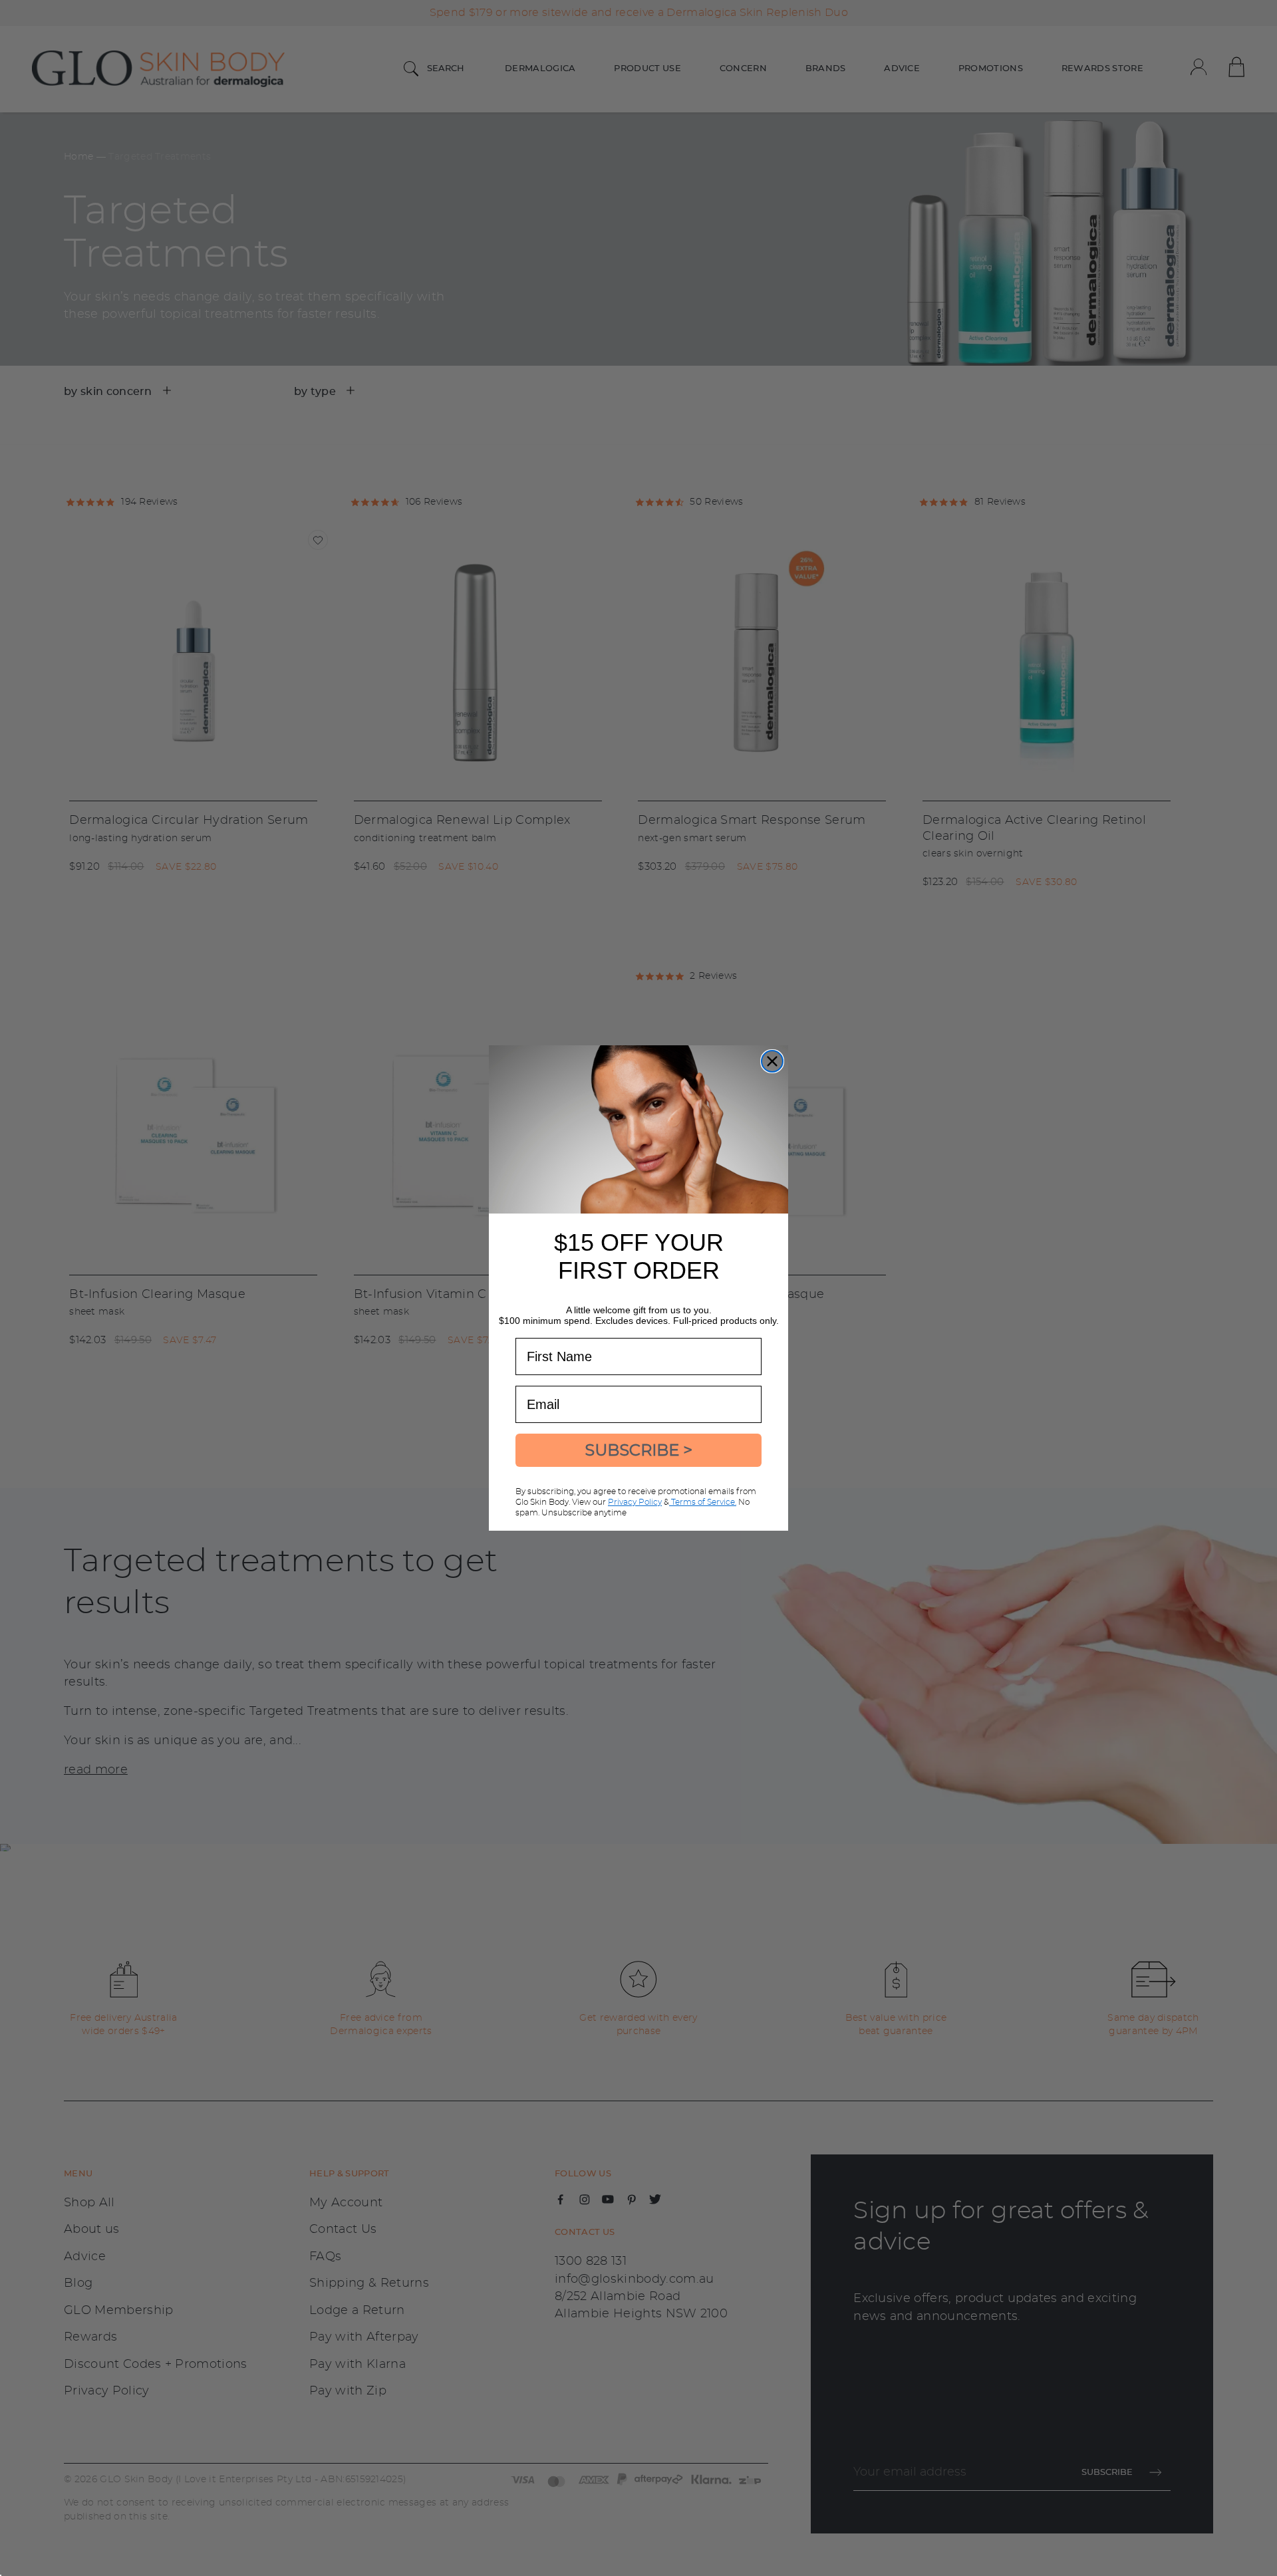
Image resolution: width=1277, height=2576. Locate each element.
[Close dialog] (772, 1061)
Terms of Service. (703, 1502)
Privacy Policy (635, 1502)
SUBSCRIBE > (638, 1450)
